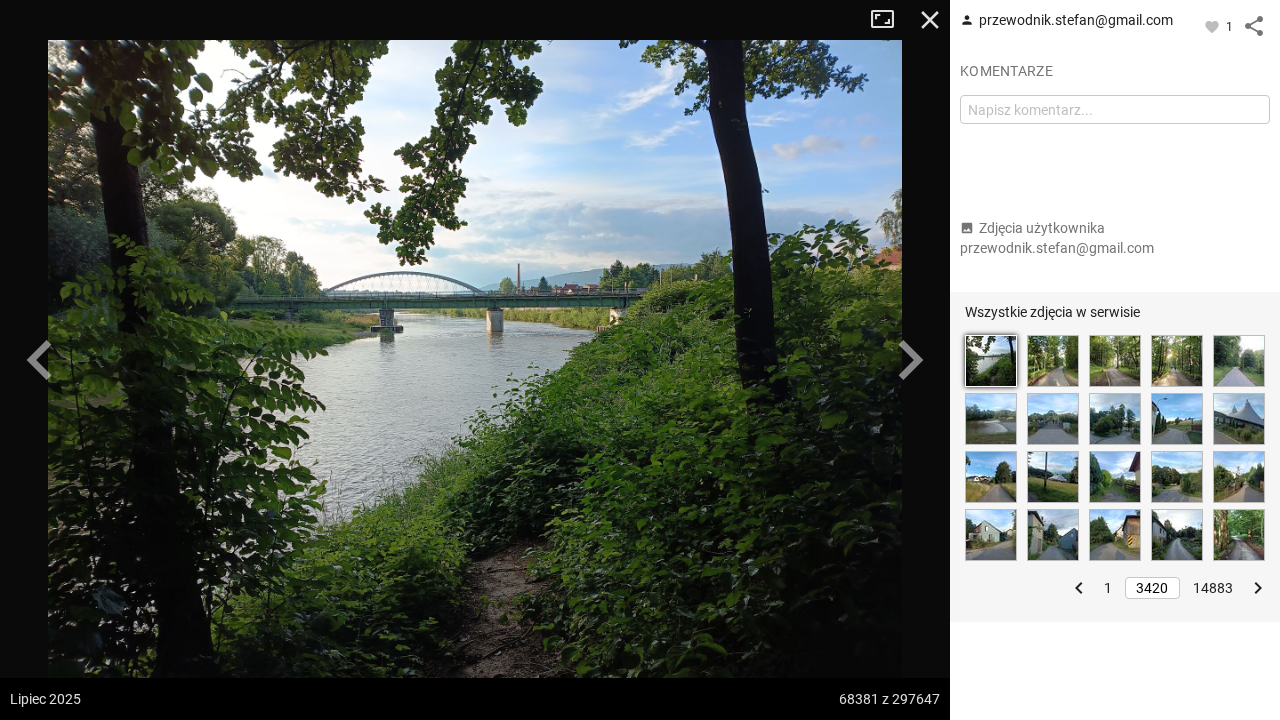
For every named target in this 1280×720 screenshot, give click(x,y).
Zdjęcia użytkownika (1057, 238)
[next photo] (910, 360)
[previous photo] (40, 360)
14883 (1213, 588)
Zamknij (930, 20)
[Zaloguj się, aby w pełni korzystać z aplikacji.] (1213, 26)
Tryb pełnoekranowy (890, 20)
